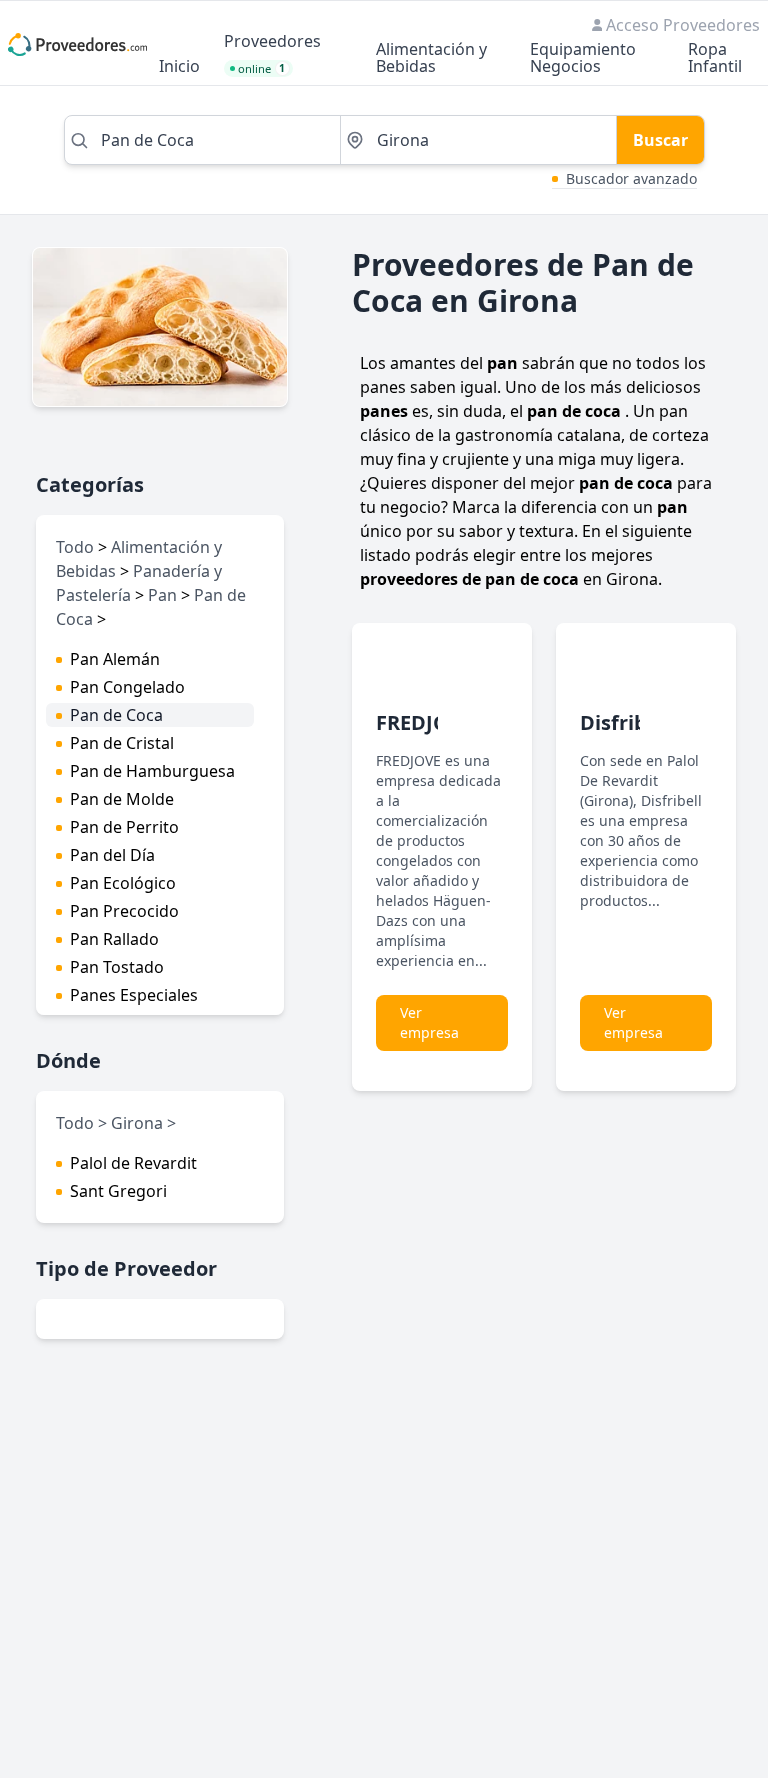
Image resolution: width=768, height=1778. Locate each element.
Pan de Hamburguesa (152, 771)
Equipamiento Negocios (583, 59)
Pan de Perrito (124, 827)
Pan (162, 595)
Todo (75, 547)
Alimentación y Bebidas (431, 59)
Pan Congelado (127, 687)
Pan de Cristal (122, 743)
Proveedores (272, 42)
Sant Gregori (118, 1191)
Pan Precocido (124, 911)
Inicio (179, 67)
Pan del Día (112, 855)
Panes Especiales (134, 995)
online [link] (262, 68)
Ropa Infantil (715, 59)
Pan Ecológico (123, 883)
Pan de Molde (122, 799)
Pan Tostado (117, 967)
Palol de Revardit (133, 1163)
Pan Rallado (114, 939)
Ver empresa (429, 1022)
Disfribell (625, 722)
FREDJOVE (424, 722)
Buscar (660, 140)
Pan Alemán (115, 659)
